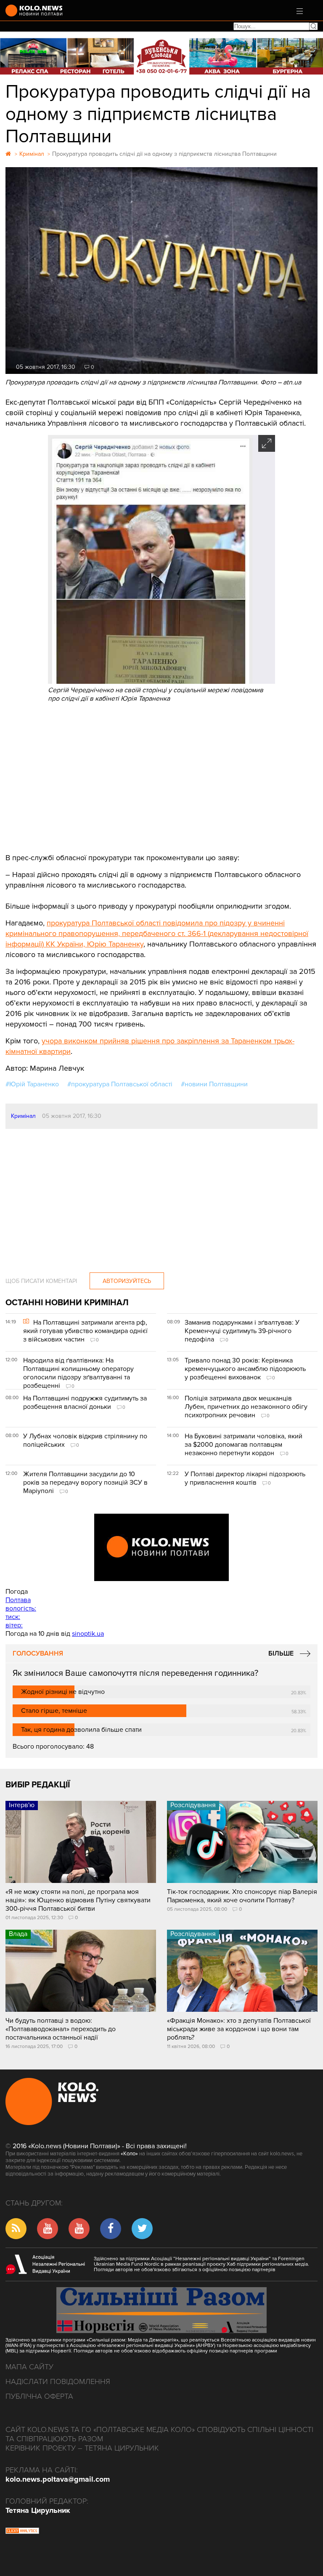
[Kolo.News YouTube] (161, 1547)
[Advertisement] (161, 777)
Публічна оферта (39, 2396)
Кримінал (23, 1116)
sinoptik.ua (88, 1634)
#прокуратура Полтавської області (120, 1084)
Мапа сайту (29, 2367)
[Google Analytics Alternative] (22, 2532)
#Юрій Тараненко (32, 1084)
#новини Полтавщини (214, 1084)
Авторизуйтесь (127, 1281)
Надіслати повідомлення (58, 2381)
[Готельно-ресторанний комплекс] (161, 56)
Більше (281, 1653)
